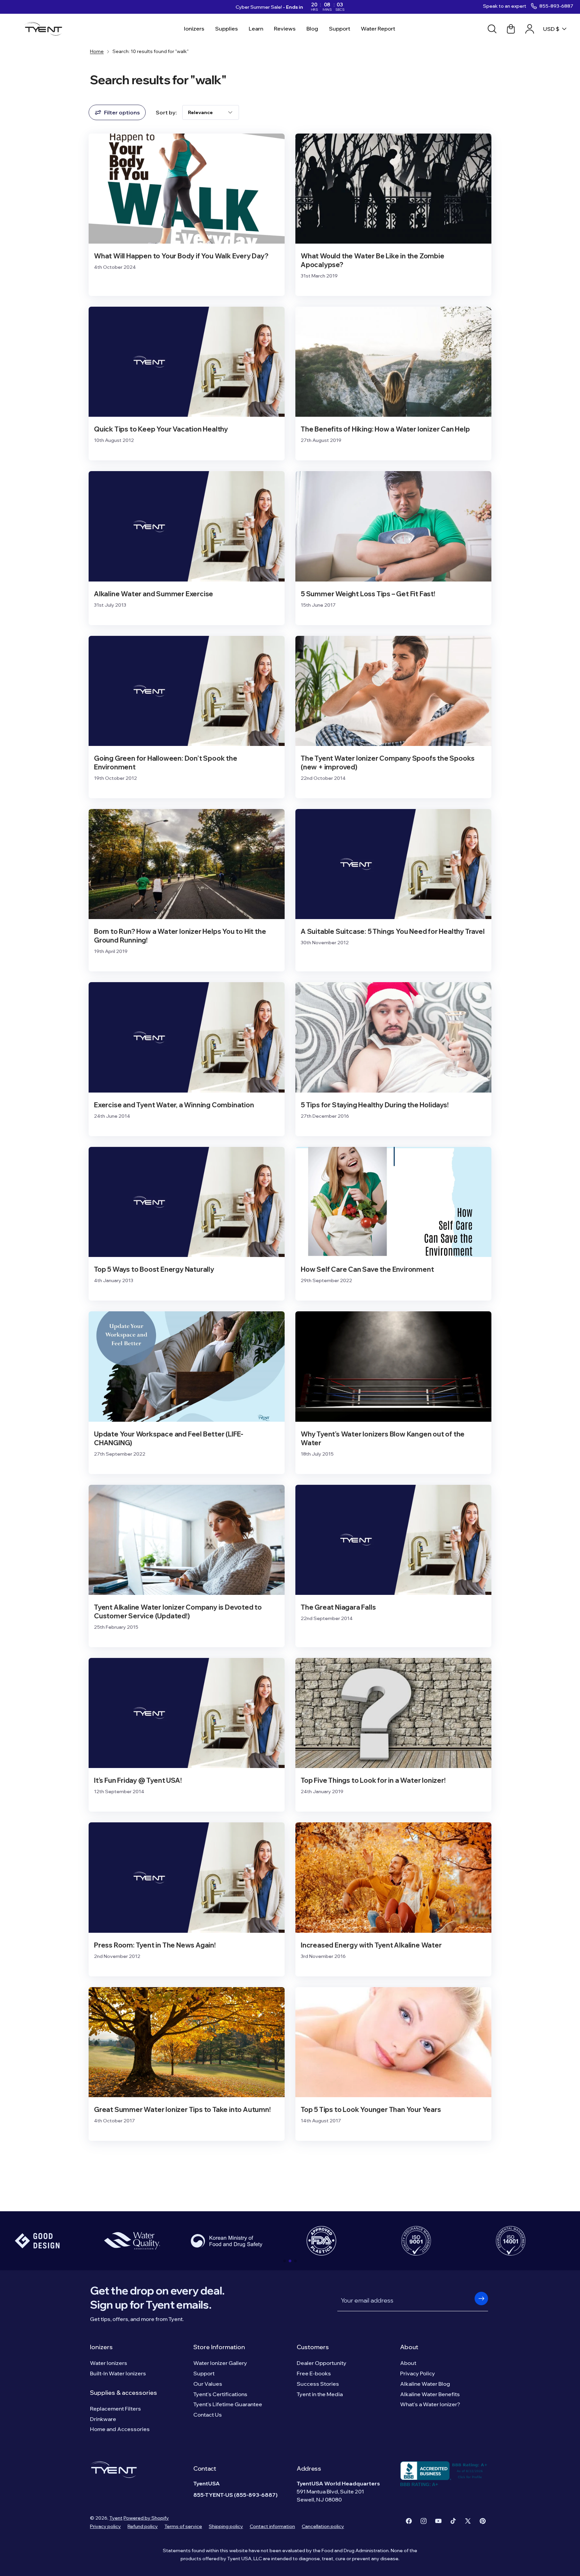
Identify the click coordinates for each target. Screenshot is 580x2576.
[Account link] (530, 29)
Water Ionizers (109, 2363)
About (409, 2347)
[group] (132, 2241)
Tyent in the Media (320, 2394)
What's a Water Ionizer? (430, 2404)
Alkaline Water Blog (425, 2384)
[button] (285, 2261)
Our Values (208, 2384)
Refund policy (143, 2526)
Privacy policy (105, 2526)
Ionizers (101, 2347)
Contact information (272, 2526)
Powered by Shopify (146, 2518)
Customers (313, 2347)
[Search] (492, 29)
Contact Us (208, 2415)
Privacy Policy (418, 2373)
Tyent (116, 2518)
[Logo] (45, 29)
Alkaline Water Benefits (430, 2394)
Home (97, 51)
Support (204, 2373)
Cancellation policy (323, 2526)
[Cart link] (511, 29)
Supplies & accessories (124, 2393)
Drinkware (103, 2419)
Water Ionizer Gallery (220, 2363)
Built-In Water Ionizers (118, 2373)
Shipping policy (226, 2526)
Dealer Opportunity (322, 2363)
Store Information (219, 2347)
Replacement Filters (115, 2409)
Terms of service (183, 2526)
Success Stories (318, 2384)
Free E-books (314, 2373)
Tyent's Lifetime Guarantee (228, 2404)
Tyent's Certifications (220, 2394)
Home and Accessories (120, 2429)
